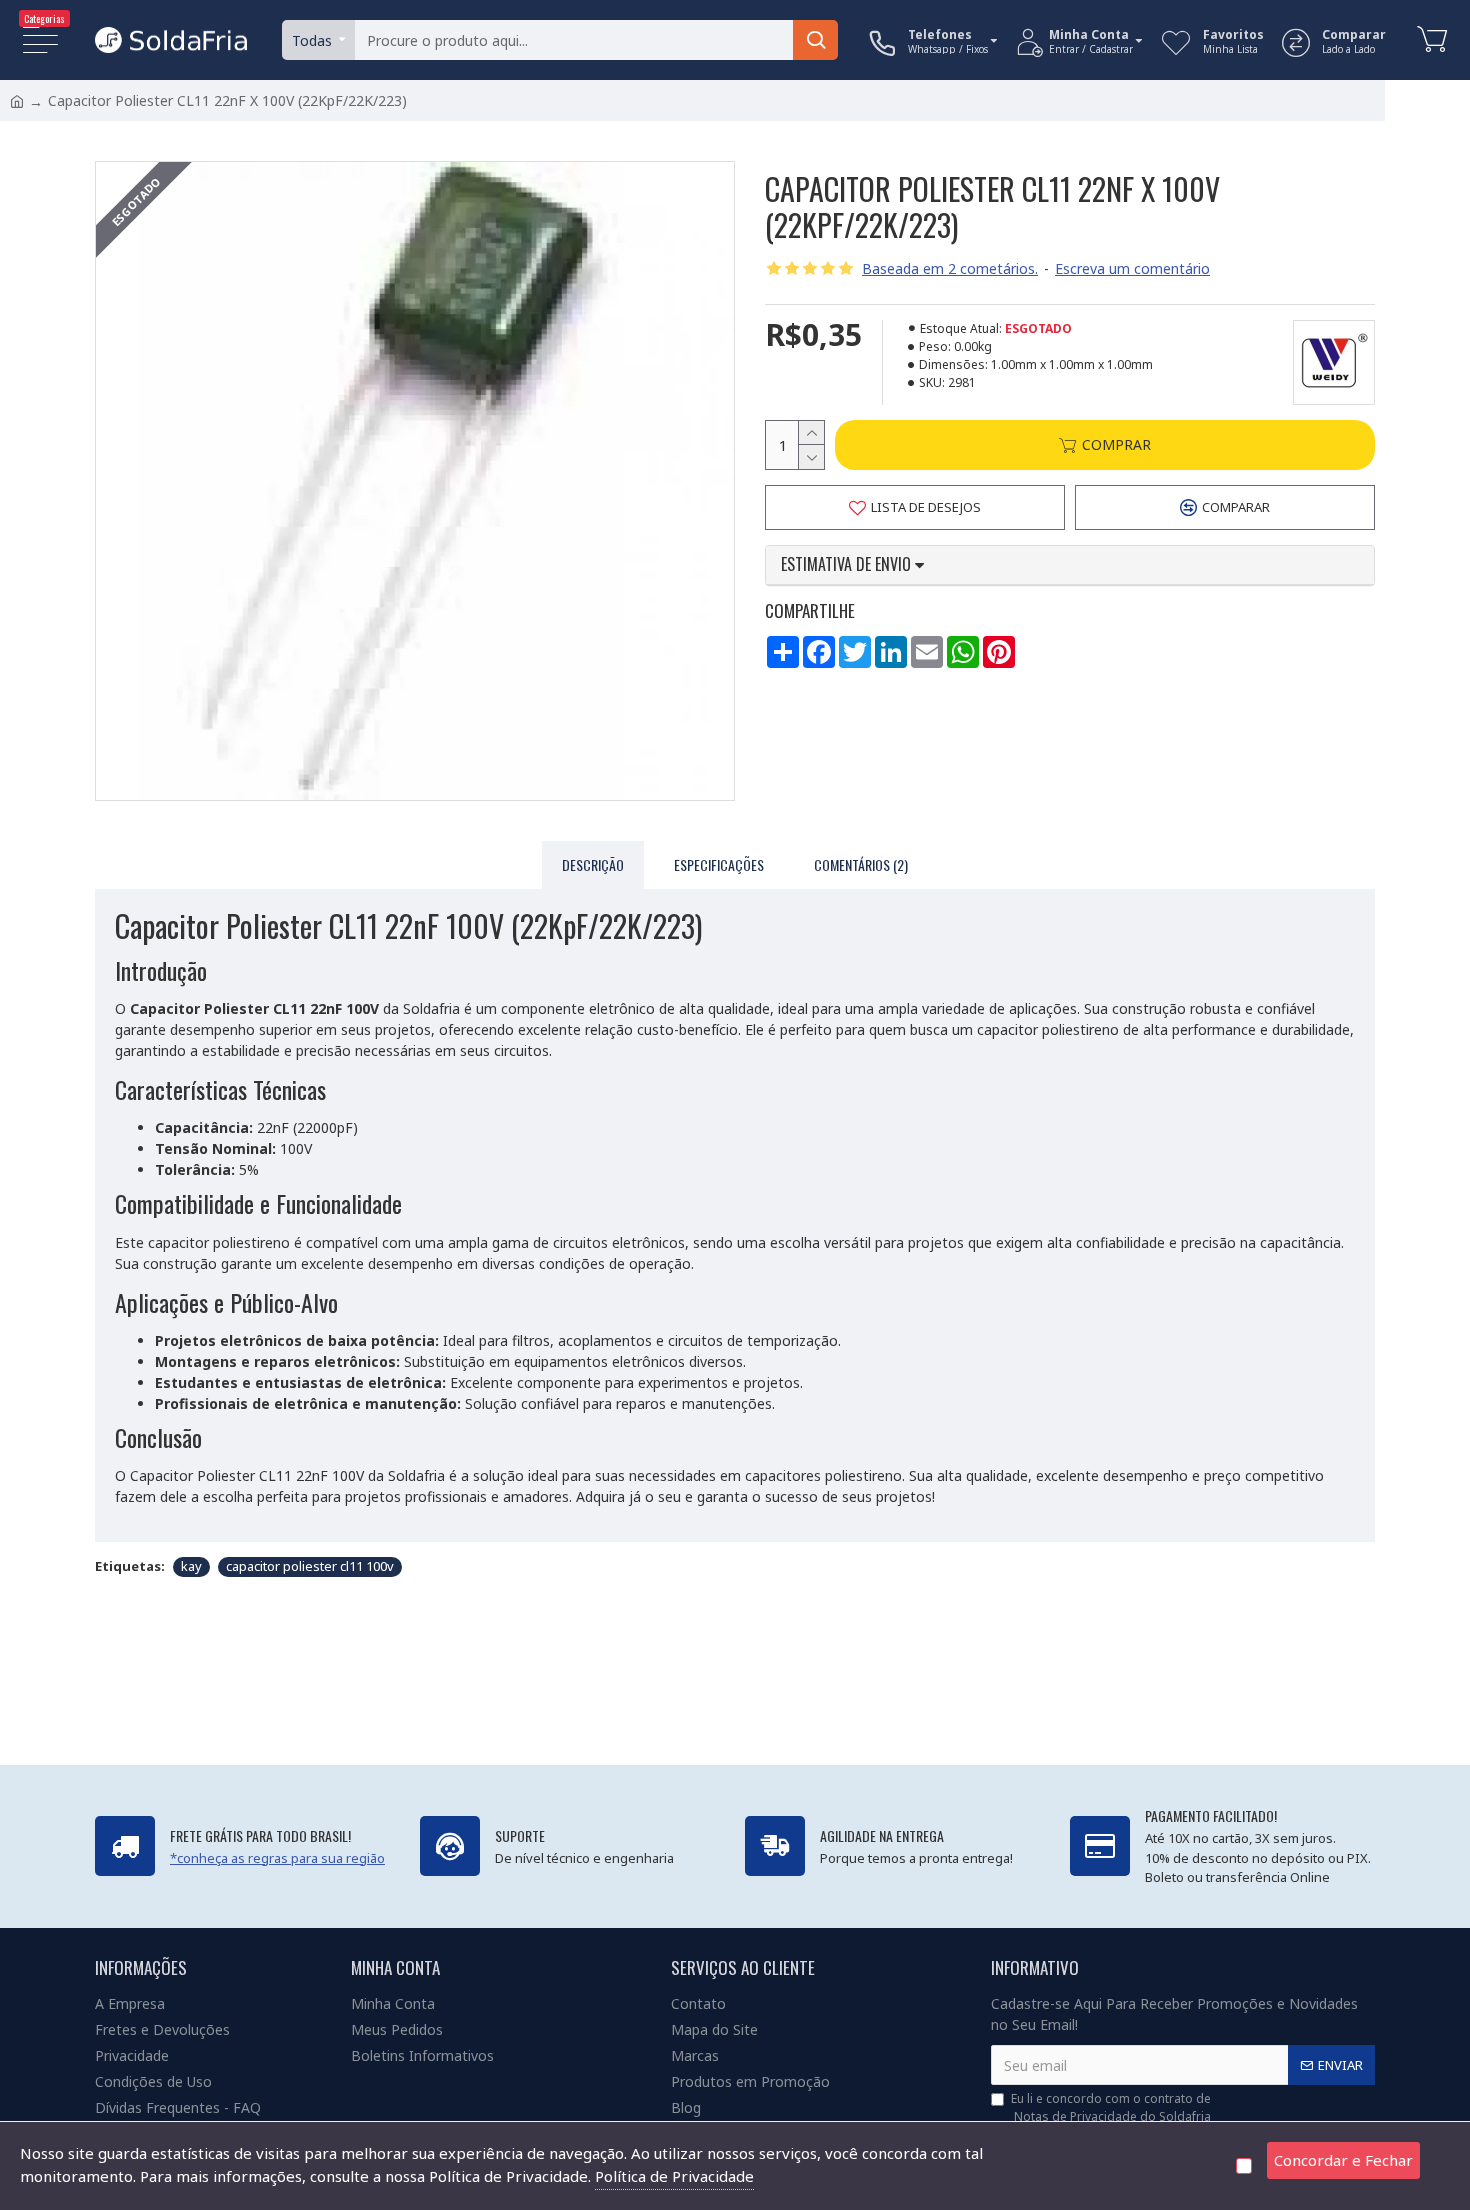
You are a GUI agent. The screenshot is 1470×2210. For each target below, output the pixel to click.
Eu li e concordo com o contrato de (1111, 2107)
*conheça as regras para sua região (277, 1858)
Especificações (719, 864)
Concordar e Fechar (1343, 2160)
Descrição (593, 864)
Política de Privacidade (674, 2176)
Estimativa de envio (848, 565)
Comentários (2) (861, 864)
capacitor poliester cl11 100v (310, 1566)
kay (191, 1566)
